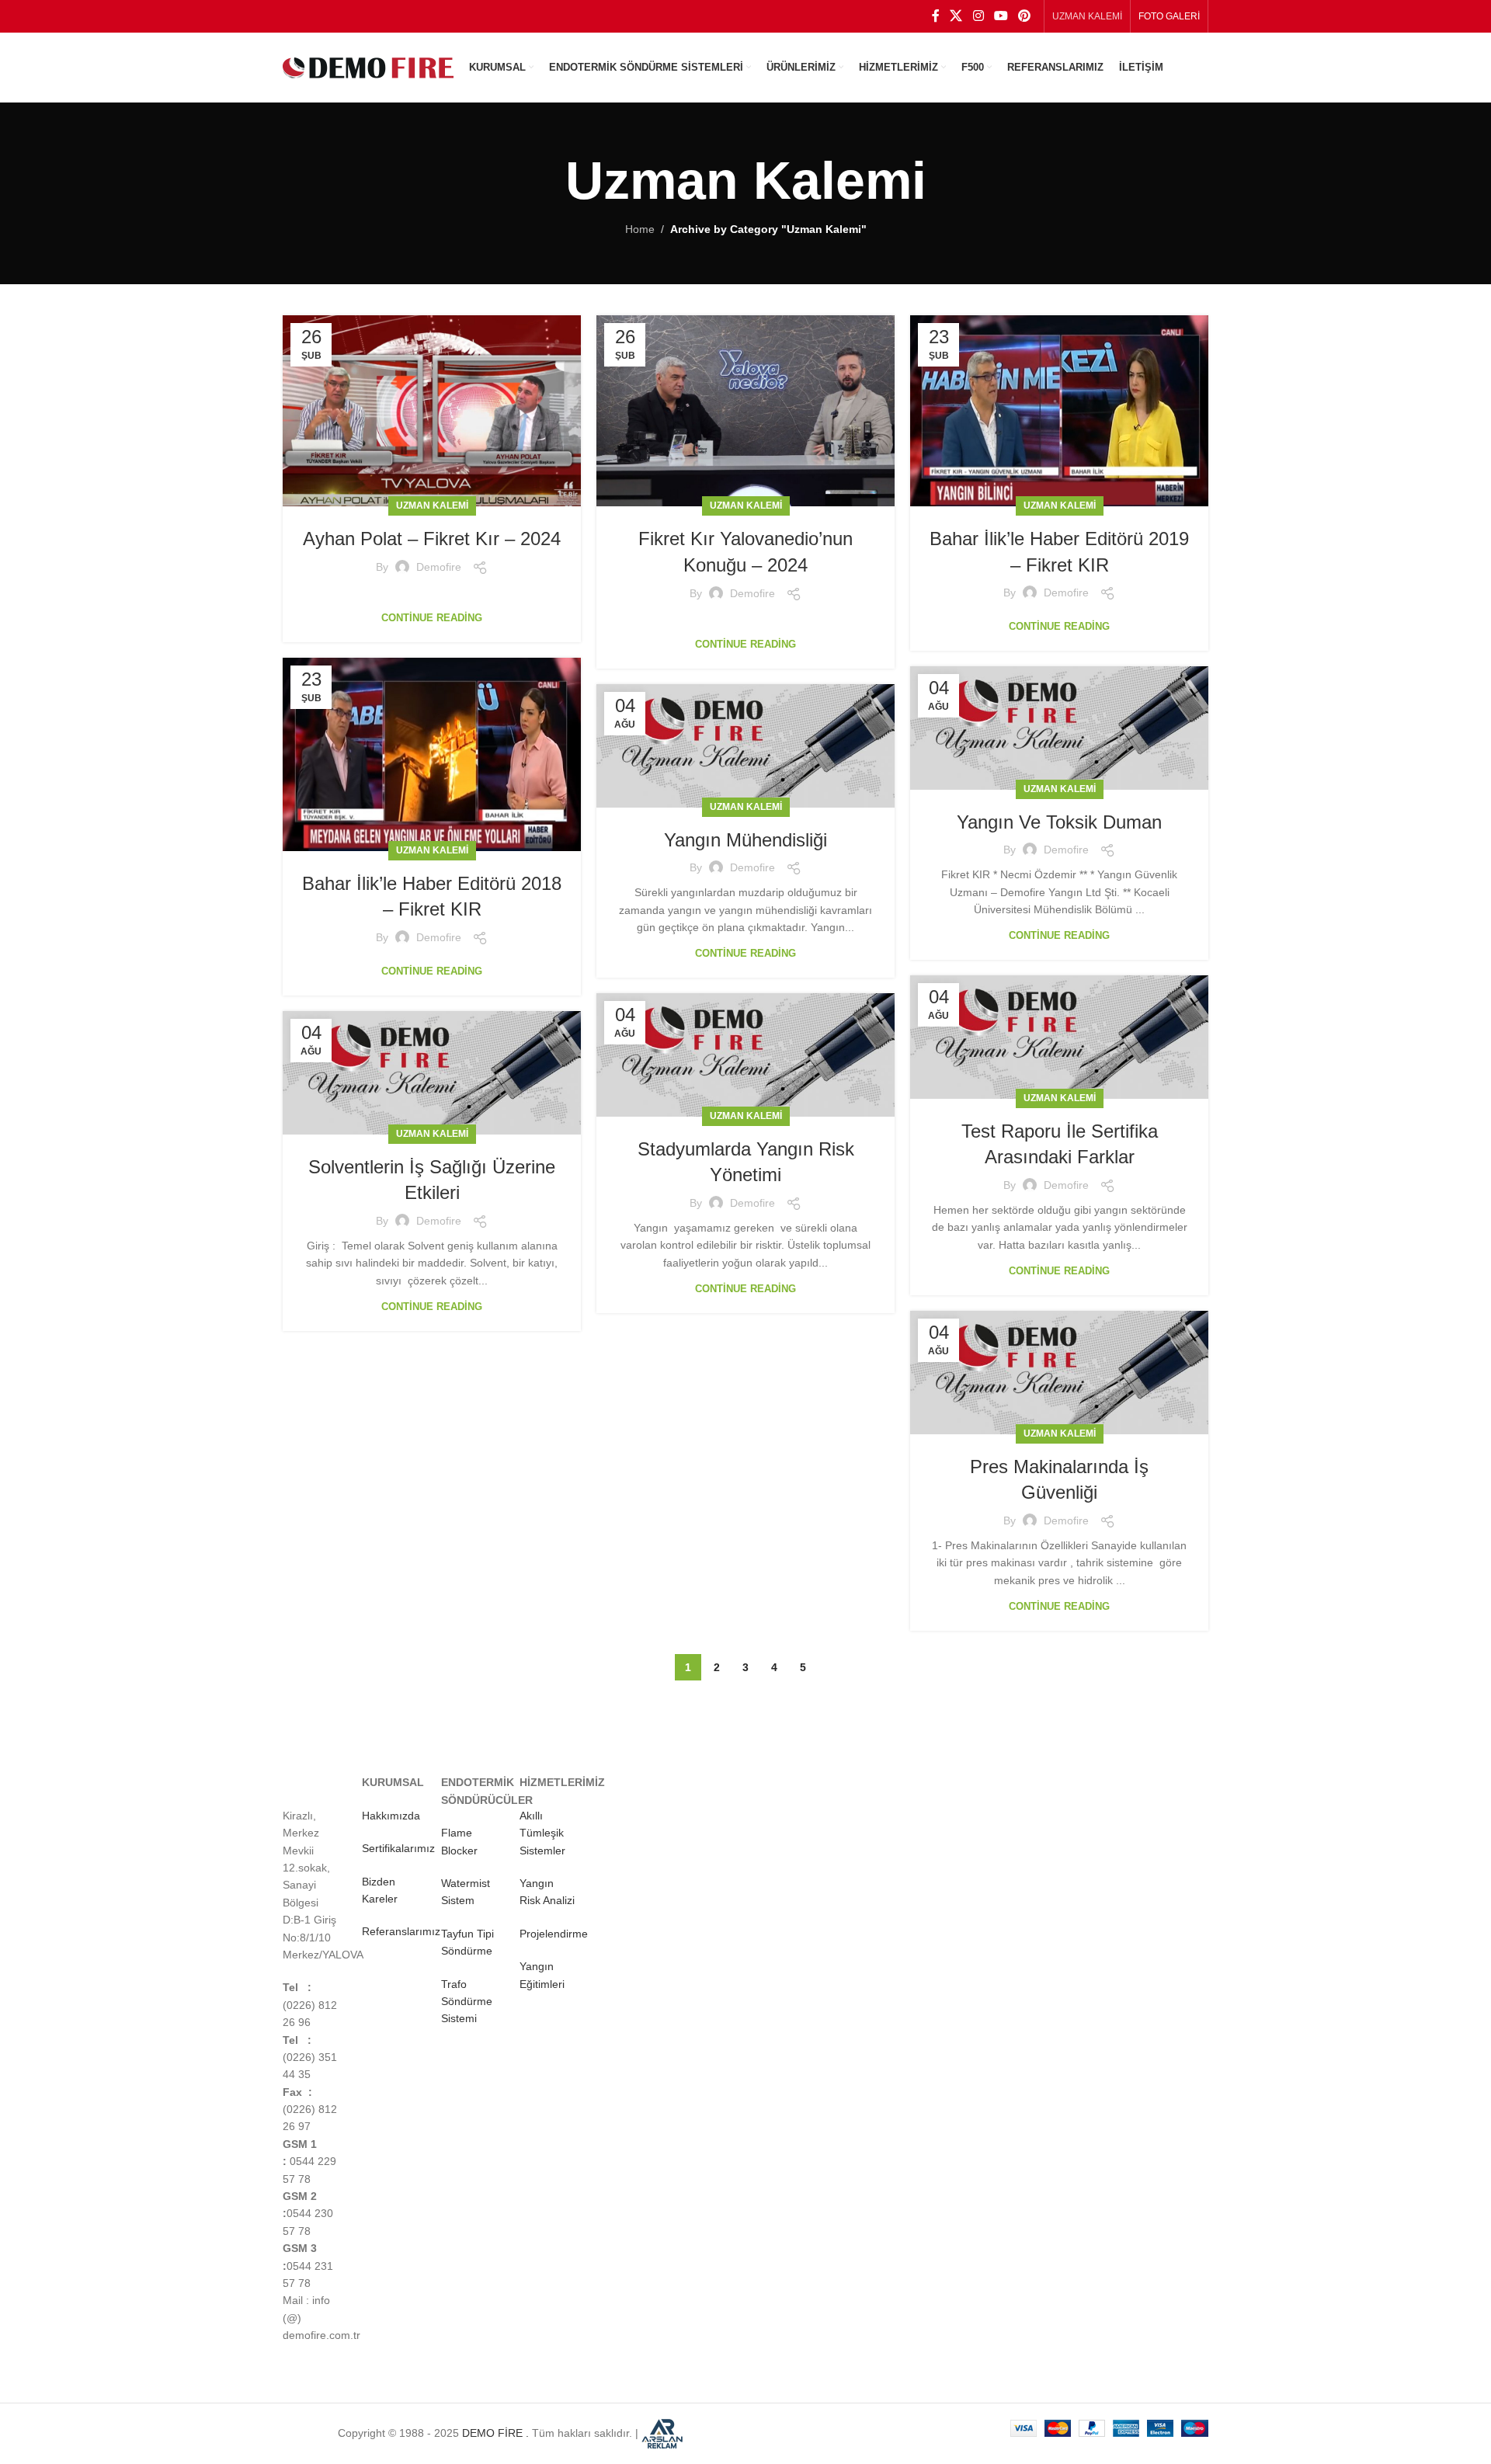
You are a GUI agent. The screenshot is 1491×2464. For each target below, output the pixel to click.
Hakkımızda (391, 1816)
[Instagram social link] (978, 16)
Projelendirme (554, 1934)
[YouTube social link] (1001, 16)
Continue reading (432, 618)
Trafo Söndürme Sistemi (467, 2002)
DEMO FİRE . (495, 2432)
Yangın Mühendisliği (745, 840)
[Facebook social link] (935, 16)
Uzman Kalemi (432, 506)
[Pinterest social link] (1025, 16)
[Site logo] (368, 67)
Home (640, 229)
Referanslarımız (401, 1931)
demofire (439, 567)
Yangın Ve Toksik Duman (1059, 822)
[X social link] (956, 16)
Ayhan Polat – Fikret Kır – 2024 (432, 539)
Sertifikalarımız (398, 1848)
